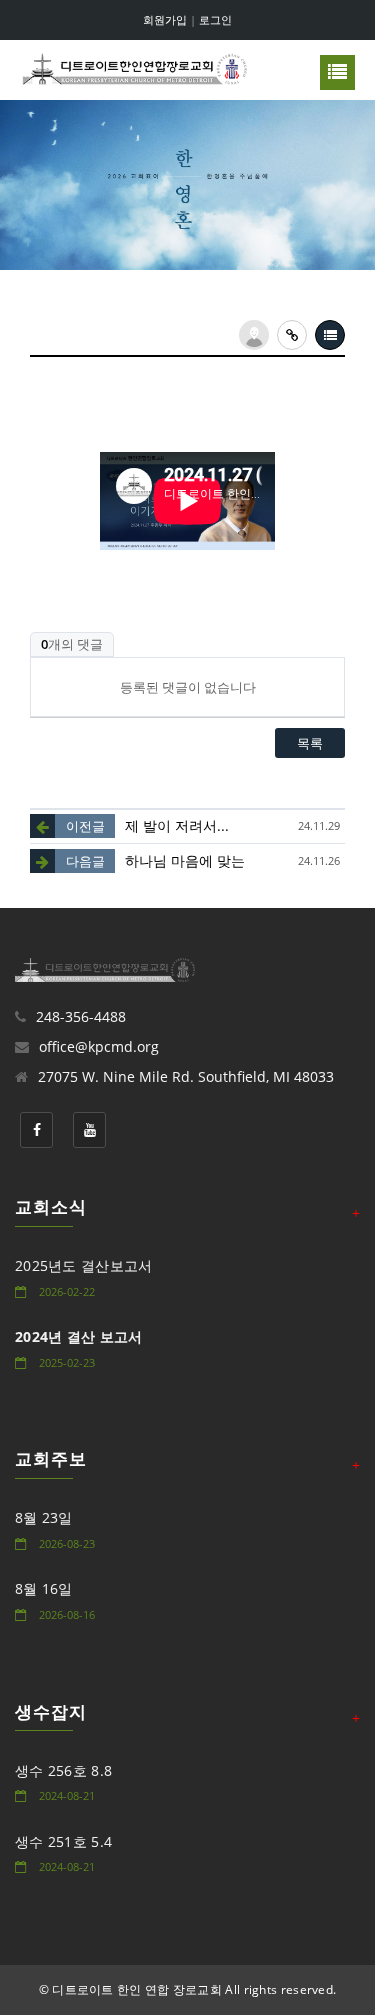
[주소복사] (292, 335)
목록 (310, 743)
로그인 (215, 19)
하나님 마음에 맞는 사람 (201, 860)
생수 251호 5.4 (63, 1841)
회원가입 (165, 19)
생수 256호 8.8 (63, 1770)
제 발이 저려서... (177, 825)
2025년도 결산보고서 (84, 1265)
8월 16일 (44, 1588)
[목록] (330, 335)
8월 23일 (44, 1517)
